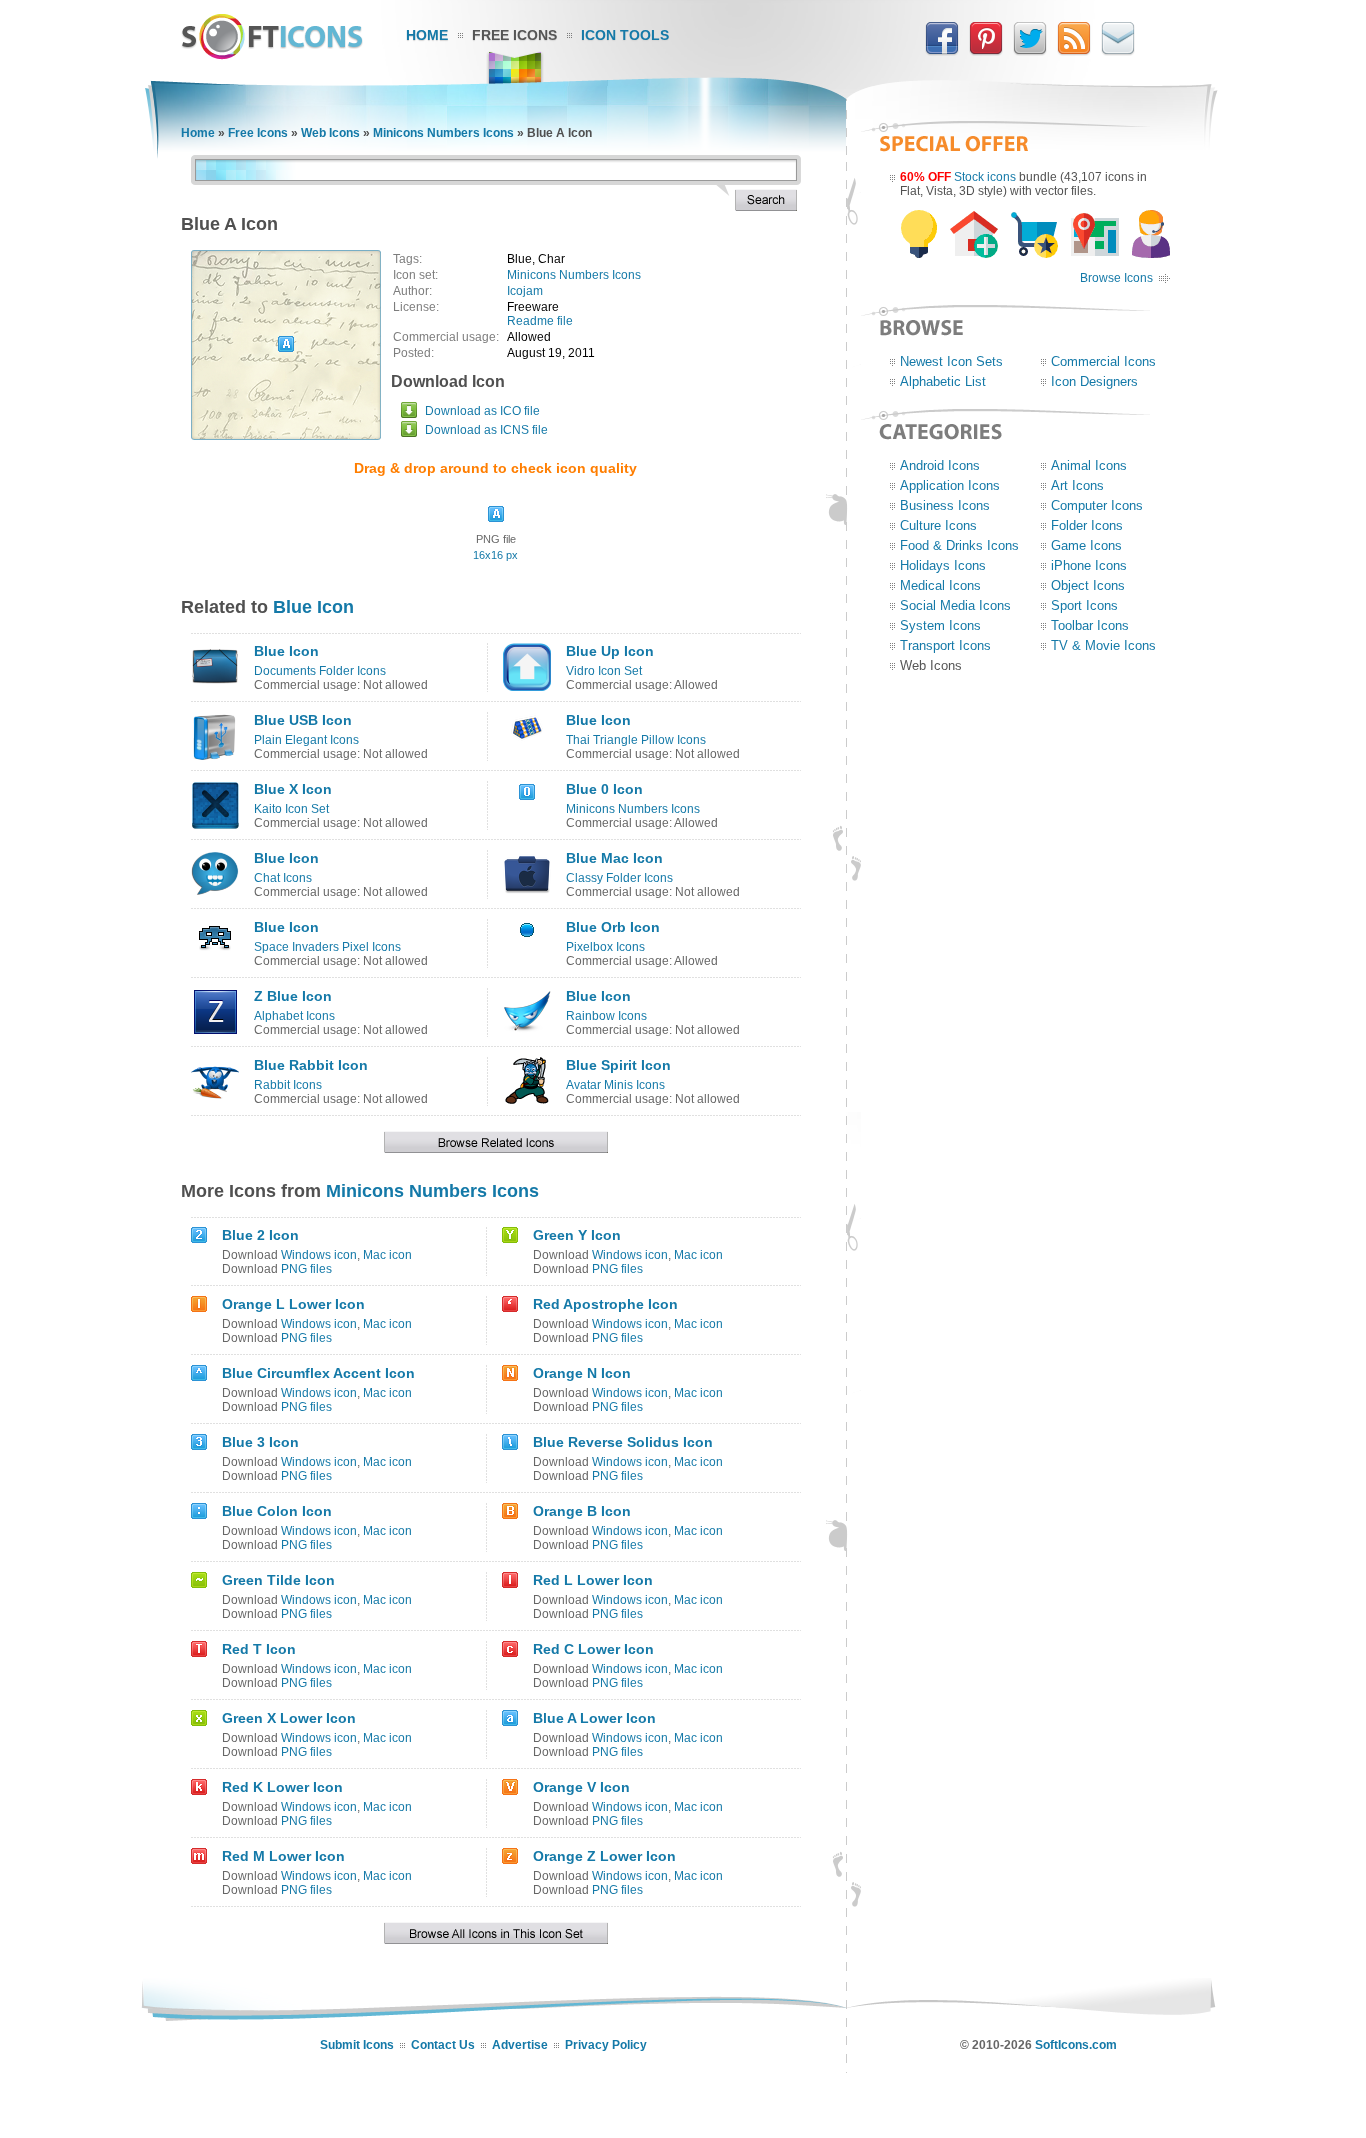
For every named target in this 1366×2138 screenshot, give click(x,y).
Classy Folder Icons (619, 878)
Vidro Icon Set (604, 671)
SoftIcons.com (1076, 2045)
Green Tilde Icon (278, 1580)
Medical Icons (940, 585)
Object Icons (1088, 585)
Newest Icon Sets (951, 361)
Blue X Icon (293, 789)
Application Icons (950, 485)
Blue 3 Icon (260, 1442)
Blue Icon (313, 607)
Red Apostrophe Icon (605, 1304)
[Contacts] (1118, 51)
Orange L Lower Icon (293, 1304)
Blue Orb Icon (613, 927)
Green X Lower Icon (289, 1718)
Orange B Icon (582, 1511)
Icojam (525, 291)
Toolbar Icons (1090, 625)
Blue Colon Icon (277, 1511)
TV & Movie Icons (1103, 645)
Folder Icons (1087, 525)
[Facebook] (942, 51)
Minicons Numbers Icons (443, 133)
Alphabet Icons (294, 1016)
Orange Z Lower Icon (604, 1856)
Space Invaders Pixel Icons (327, 947)
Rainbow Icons (606, 1016)
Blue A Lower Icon (594, 1718)
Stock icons (985, 177)
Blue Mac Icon (614, 858)
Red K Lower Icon (282, 1787)
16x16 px (495, 555)
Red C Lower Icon (593, 1649)
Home (427, 35)
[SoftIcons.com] (272, 55)
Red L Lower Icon (593, 1580)
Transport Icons (945, 645)
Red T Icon (259, 1649)
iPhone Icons (1089, 565)
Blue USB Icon (303, 720)
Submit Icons (357, 2045)
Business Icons (945, 505)
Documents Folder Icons (320, 671)
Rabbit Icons (288, 1085)
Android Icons (940, 465)
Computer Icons (1097, 505)
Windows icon (319, 1255)
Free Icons (514, 35)
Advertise (520, 2045)
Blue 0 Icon (604, 789)
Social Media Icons (955, 605)
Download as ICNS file (486, 430)
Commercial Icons (1103, 361)
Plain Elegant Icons (306, 740)
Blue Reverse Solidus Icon (623, 1442)
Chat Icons (283, 878)
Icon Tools (625, 35)
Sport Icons (1084, 605)
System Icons (940, 625)
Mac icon (387, 1255)
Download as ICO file (482, 411)
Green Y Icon (577, 1235)
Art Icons (1077, 485)
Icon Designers (1094, 381)
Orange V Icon (581, 1787)
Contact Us (443, 2045)
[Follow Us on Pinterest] (986, 51)
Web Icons (330, 133)
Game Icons (1086, 545)
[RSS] (1074, 51)
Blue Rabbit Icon (311, 1065)
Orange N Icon (582, 1373)
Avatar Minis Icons (615, 1085)
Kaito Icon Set (291, 809)
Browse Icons (1116, 278)
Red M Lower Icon (283, 1856)
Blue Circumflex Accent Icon (318, 1373)
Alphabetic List (943, 381)
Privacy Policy (606, 2045)
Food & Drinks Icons (959, 545)
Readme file (540, 321)
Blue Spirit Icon (618, 1065)
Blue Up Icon (610, 651)
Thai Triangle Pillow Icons (636, 740)
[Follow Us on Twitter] (1030, 51)
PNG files (306, 1269)
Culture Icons (938, 525)
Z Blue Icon (293, 996)
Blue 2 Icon (260, 1235)
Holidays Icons (943, 565)
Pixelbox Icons (605, 947)
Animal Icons (1089, 465)
